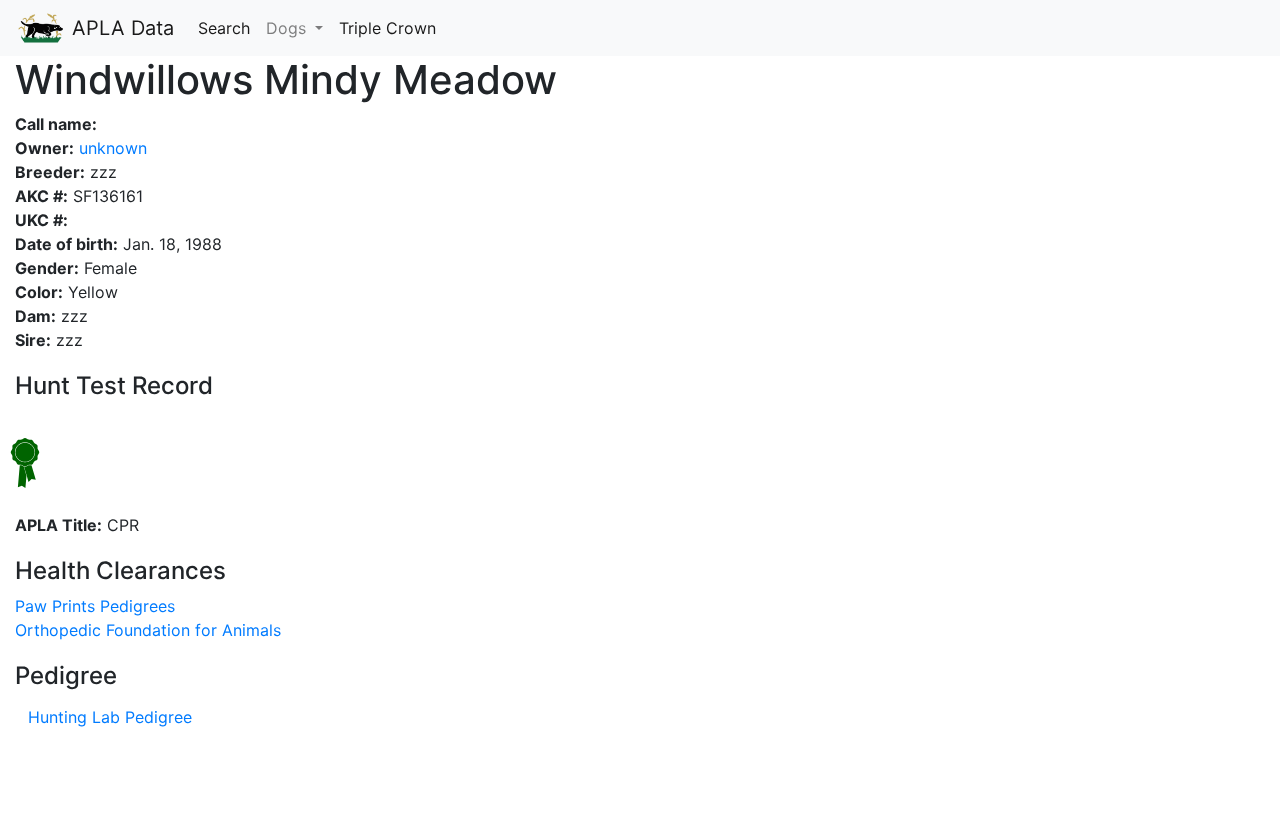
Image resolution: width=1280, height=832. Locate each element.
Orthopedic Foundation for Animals (148, 630)
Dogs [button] (288, 28)
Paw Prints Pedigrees (95, 606)
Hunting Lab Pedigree (110, 717)
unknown (110, 148)
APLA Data (120, 28)
